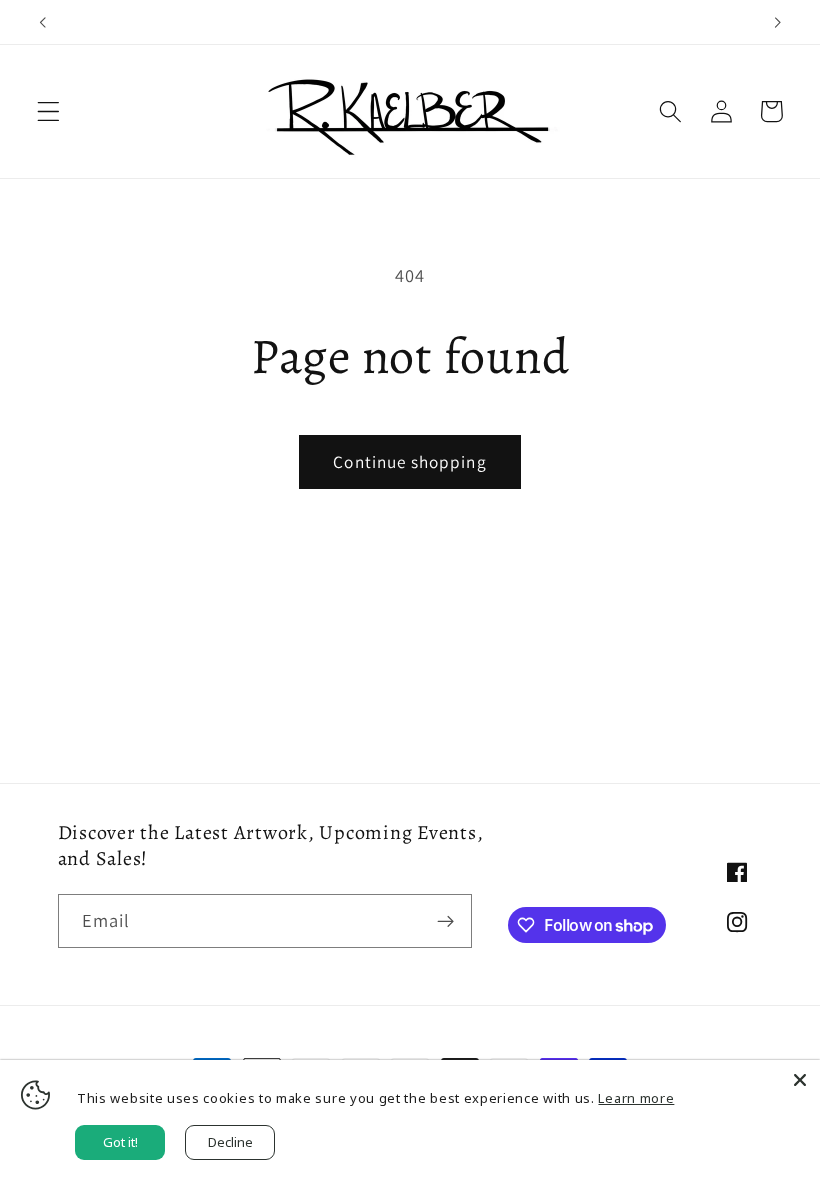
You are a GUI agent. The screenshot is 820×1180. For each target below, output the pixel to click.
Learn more (636, 1098)
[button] (48, 111)
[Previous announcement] (43, 22)
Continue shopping (410, 461)
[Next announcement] (777, 22)
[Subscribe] (445, 921)
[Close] (800, 1080)
